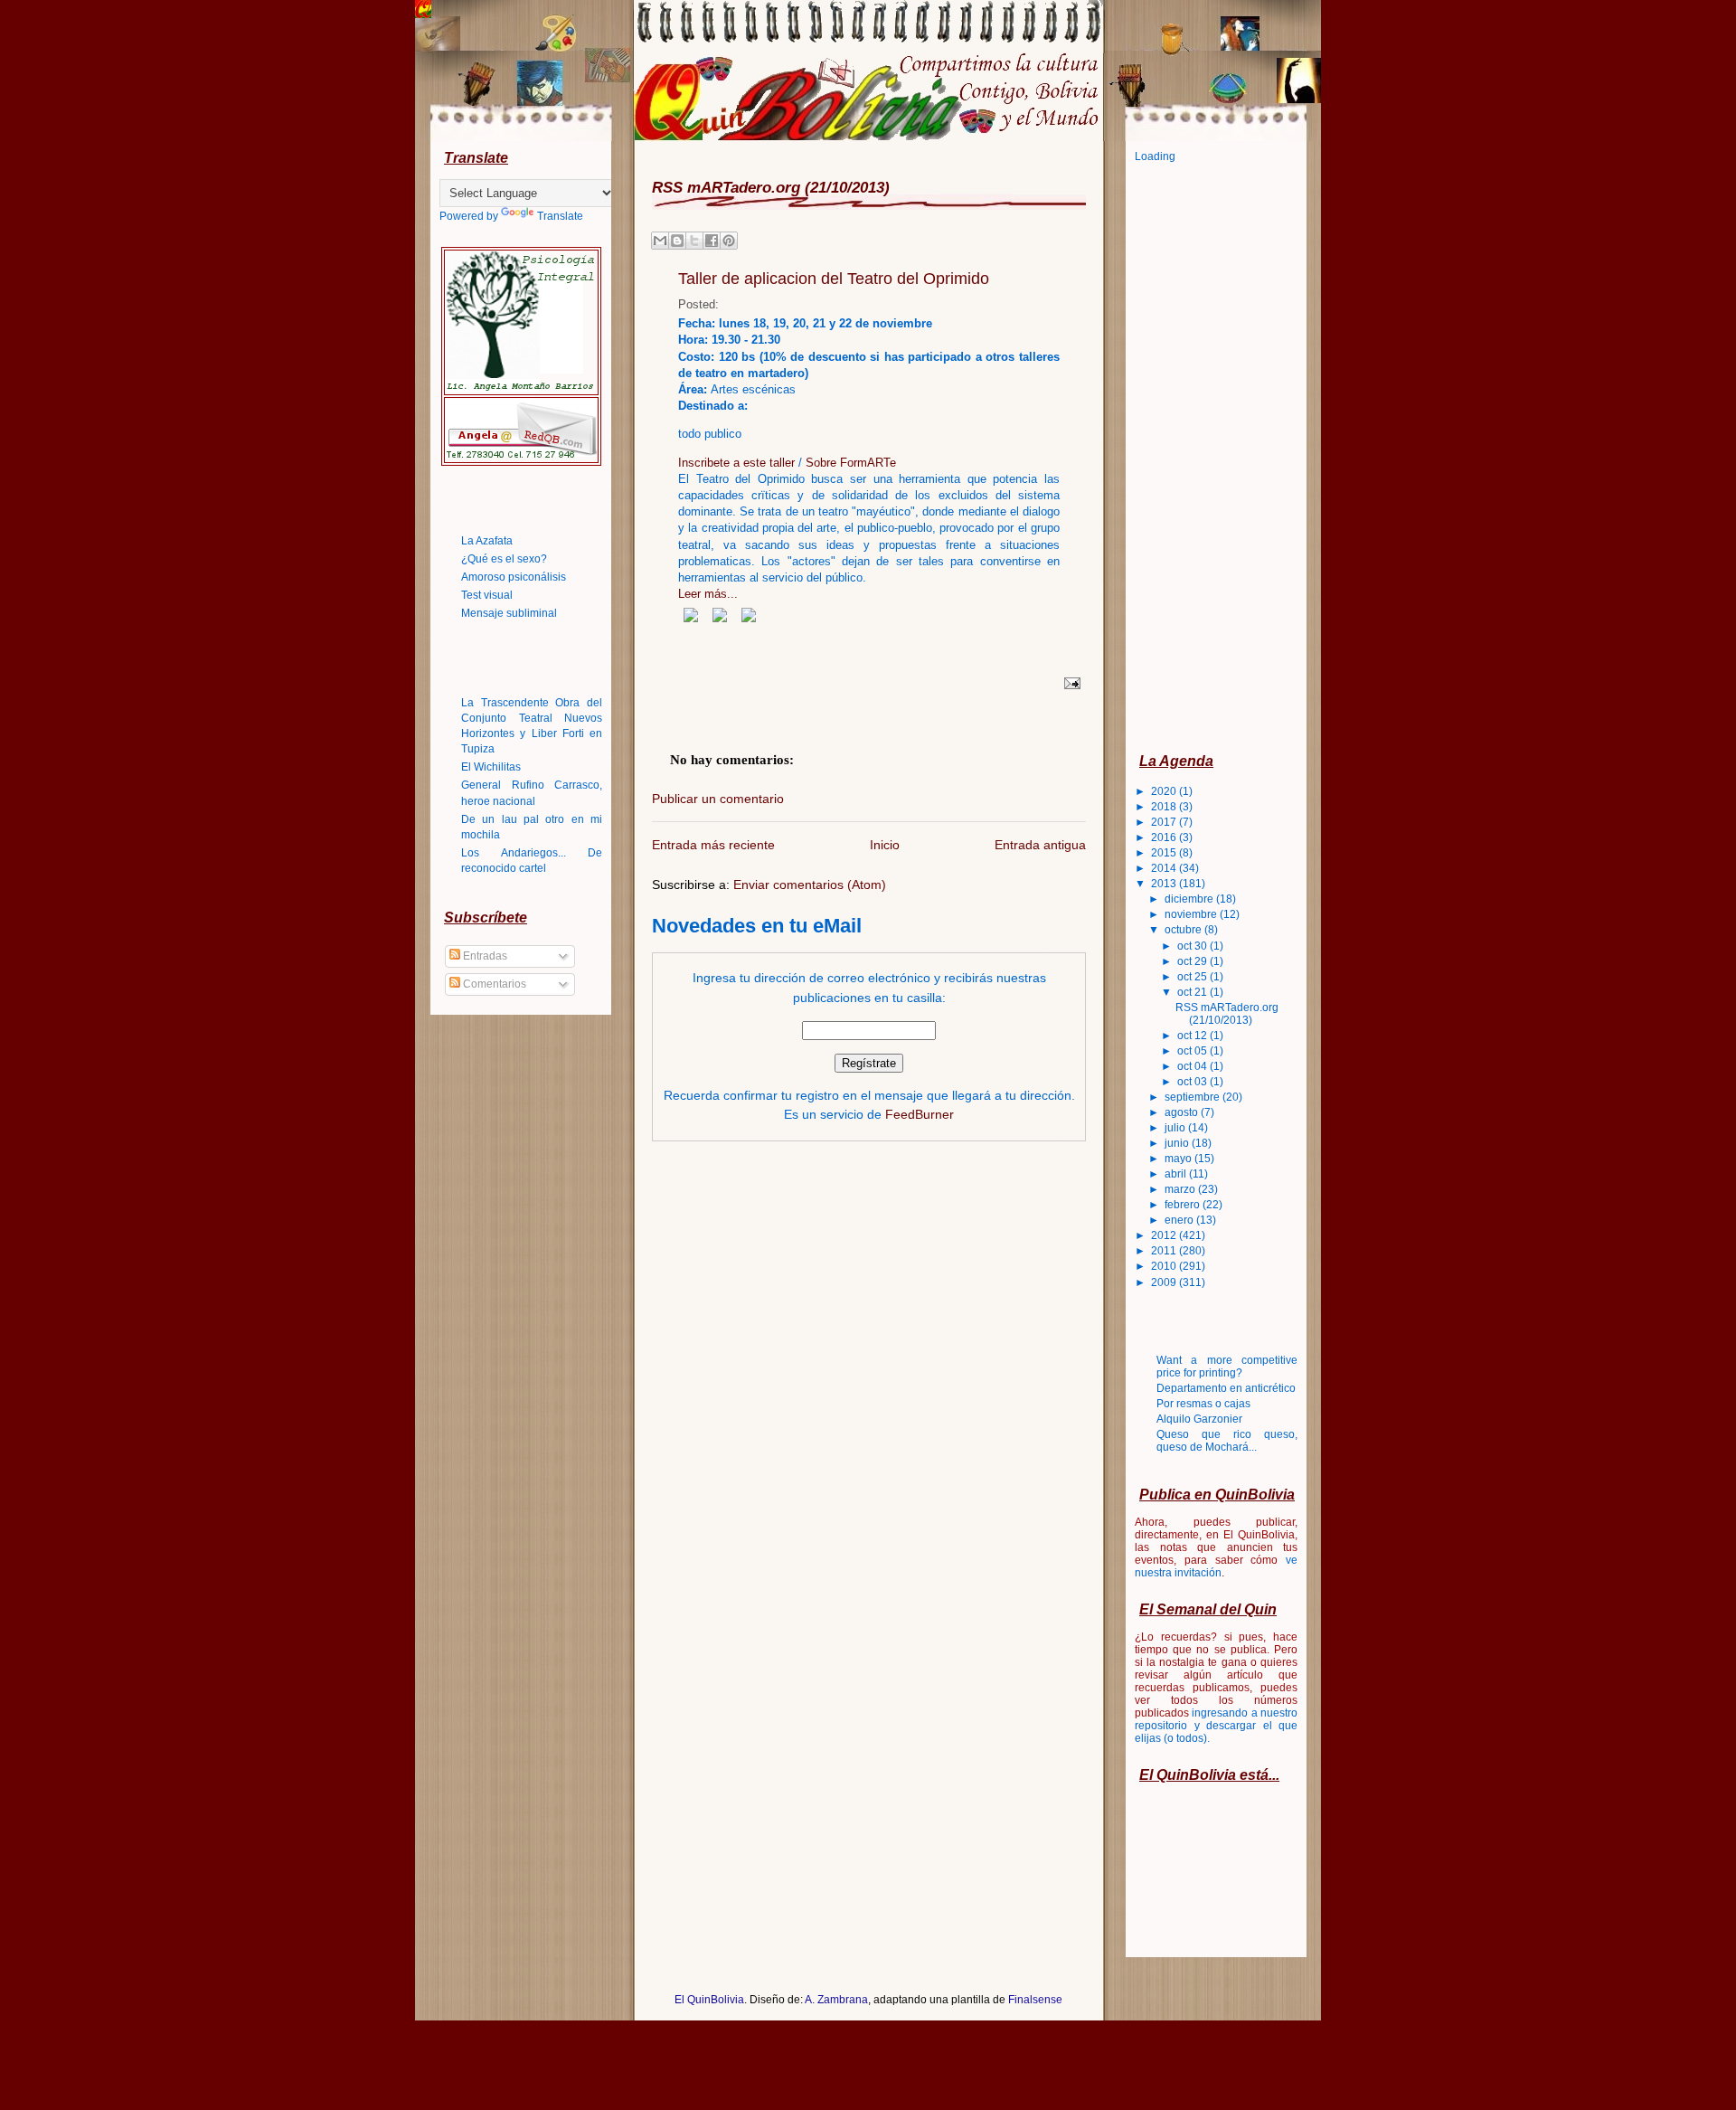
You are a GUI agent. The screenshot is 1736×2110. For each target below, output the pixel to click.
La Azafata (487, 541)
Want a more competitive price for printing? (1227, 1367)
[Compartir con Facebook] (712, 241)
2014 (1165, 868)
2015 (1165, 853)
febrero (1184, 1205)
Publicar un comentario (718, 799)
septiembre (1193, 1097)
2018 (1165, 807)
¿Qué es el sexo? (504, 559)
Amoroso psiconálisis (514, 577)
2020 (1165, 791)
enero (1180, 1220)
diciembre (1190, 899)
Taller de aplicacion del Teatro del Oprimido (834, 279)
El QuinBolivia (709, 2000)
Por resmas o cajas (1203, 1404)
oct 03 (1193, 1082)
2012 (1165, 1235)
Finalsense (1035, 2000)
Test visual (487, 595)
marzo (1181, 1189)
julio (1176, 1128)
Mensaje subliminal (509, 613)
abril (1177, 1174)
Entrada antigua (1040, 845)
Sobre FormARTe (851, 463)
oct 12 (1193, 1036)
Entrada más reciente (713, 845)
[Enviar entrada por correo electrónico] (1070, 683)
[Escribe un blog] (677, 241)
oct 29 (1193, 961)
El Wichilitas (491, 767)
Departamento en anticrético (1226, 1388)
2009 (1165, 1282)
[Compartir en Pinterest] (729, 241)
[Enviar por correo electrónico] (660, 241)
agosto (1183, 1112)
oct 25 (1193, 977)
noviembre (1192, 914)
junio (1178, 1143)
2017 (1165, 822)
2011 (1165, 1251)
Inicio (885, 845)
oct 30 (1193, 946)
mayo (1179, 1159)
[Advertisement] (1207, 457)
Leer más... (708, 594)
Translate (560, 216)
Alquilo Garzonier (1199, 1419)
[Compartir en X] (694, 241)
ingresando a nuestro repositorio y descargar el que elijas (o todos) (1216, 1726)
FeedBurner (920, 1114)
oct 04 (1193, 1066)
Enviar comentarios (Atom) (810, 885)
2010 (1165, 1266)
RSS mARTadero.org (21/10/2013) (1227, 1014)
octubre (1184, 930)
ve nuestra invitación (1216, 1566)
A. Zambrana (836, 2000)
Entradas (484, 956)
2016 (1165, 837)
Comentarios (493, 984)
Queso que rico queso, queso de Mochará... (1227, 1441)
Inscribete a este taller (738, 463)
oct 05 (1193, 1051)
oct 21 (1193, 992)
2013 (1165, 884)
